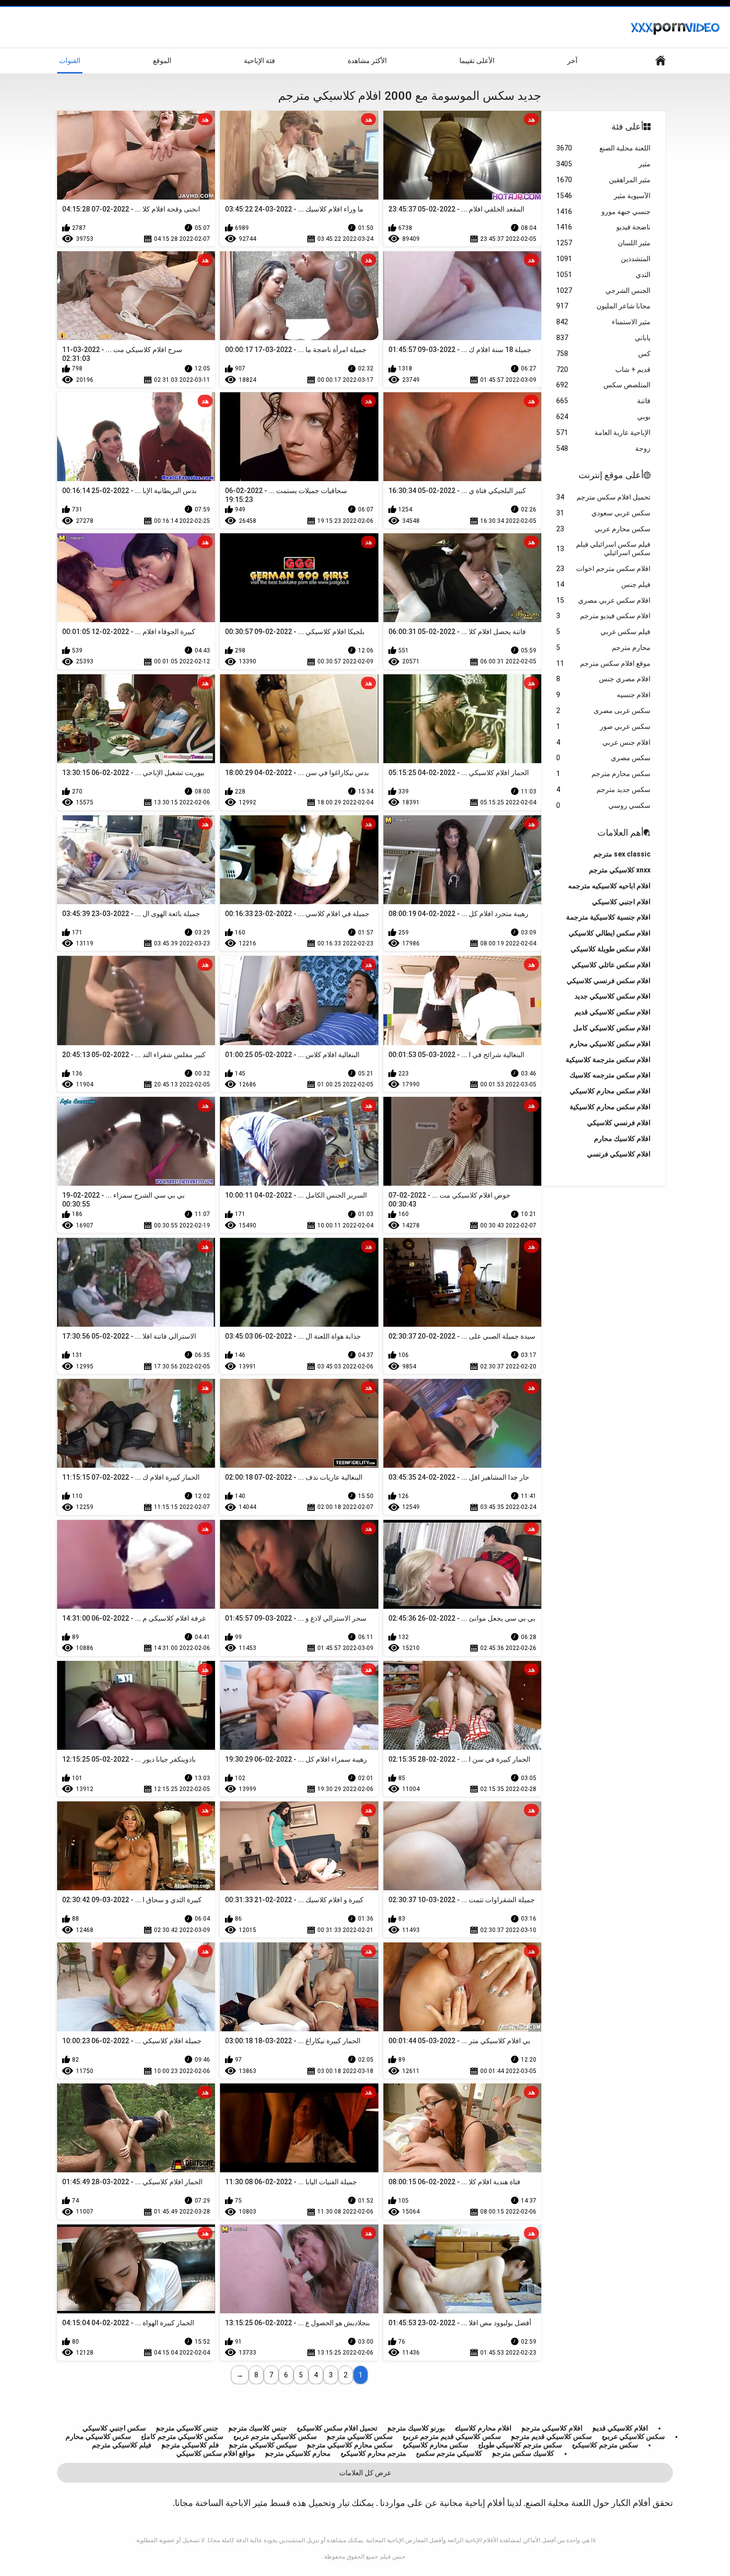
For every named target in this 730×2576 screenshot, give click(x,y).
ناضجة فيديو (603, 227)
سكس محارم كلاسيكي (436, 2445)
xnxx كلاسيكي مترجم (620, 870)
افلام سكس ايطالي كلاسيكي (610, 933)
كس (603, 354)
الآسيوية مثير (603, 196)
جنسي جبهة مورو (603, 212)
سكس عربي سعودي (603, 513)
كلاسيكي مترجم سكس (449, 2453)
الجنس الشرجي (603, 290)
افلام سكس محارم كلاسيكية (610, 1107)
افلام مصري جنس (603, 679)
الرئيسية (660, 61)
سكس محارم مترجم (603, 774)
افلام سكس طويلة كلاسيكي (611, 949)
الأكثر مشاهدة (367, 61)
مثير (603, 164)
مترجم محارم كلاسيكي (373, 2453)
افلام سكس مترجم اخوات (603, 569)
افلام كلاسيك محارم (622, 1139)
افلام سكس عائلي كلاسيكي (611, 965)
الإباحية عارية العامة (603, 432)
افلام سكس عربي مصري (603, 600)
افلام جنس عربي (603, 742)
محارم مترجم (603, 647)
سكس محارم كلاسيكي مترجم (350, 2445)
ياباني (603, 338)
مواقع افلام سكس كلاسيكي (216, 2453)
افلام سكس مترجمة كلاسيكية (608, 1060)
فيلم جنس (603, 584)
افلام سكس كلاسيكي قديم (613, 1012)
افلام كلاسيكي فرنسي (619, 1154)
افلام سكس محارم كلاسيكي (610, 1091)
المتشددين (603, 259)
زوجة (603, 448)
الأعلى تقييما (477, 61)
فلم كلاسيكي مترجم (190, 2445)
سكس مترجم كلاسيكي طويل (520, 2445)
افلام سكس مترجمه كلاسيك (610, 1075)
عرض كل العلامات (365, 2473)
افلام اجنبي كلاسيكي (621, 902)
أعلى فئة (627, 126)
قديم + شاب (603, 369)
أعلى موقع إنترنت (611, 475)
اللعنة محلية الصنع (603, 148)
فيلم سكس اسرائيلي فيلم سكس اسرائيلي (603, 548)
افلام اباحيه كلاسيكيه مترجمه (609, 886)
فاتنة (603, 401)
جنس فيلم (393, 2557)
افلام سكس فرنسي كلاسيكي (609, 981)
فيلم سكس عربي (603, 632)
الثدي (603, 275)
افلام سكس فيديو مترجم (603, 616)
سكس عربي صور (603, 726)
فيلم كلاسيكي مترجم (122, 2445)
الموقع (162, 61)
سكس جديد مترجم (603, 789)
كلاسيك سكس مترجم (523, 2453)
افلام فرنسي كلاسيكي (619, 1123)
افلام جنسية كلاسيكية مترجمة (608, 917)
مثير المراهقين (603, 180)
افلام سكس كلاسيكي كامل (612, 1028)
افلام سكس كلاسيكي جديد (613, 996)
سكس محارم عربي (603, 529)
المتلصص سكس (603, 385)
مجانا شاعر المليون (603, 306)
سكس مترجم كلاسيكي (605, 2445)
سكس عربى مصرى (603, 711)
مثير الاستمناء (603, 322)
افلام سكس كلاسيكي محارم (610, 1044)
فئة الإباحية (259, 61)
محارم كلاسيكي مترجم (298, 2453)
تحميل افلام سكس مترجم (603, 497)
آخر (572, 61)
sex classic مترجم (622, 854)
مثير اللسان (603, 243)
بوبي (603, 417)
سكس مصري (603, 758)
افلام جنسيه (603, 695)
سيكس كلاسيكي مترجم (263, 2445)
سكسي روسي (603, 805)
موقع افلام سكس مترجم (603, 663)
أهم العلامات (620, 832)
